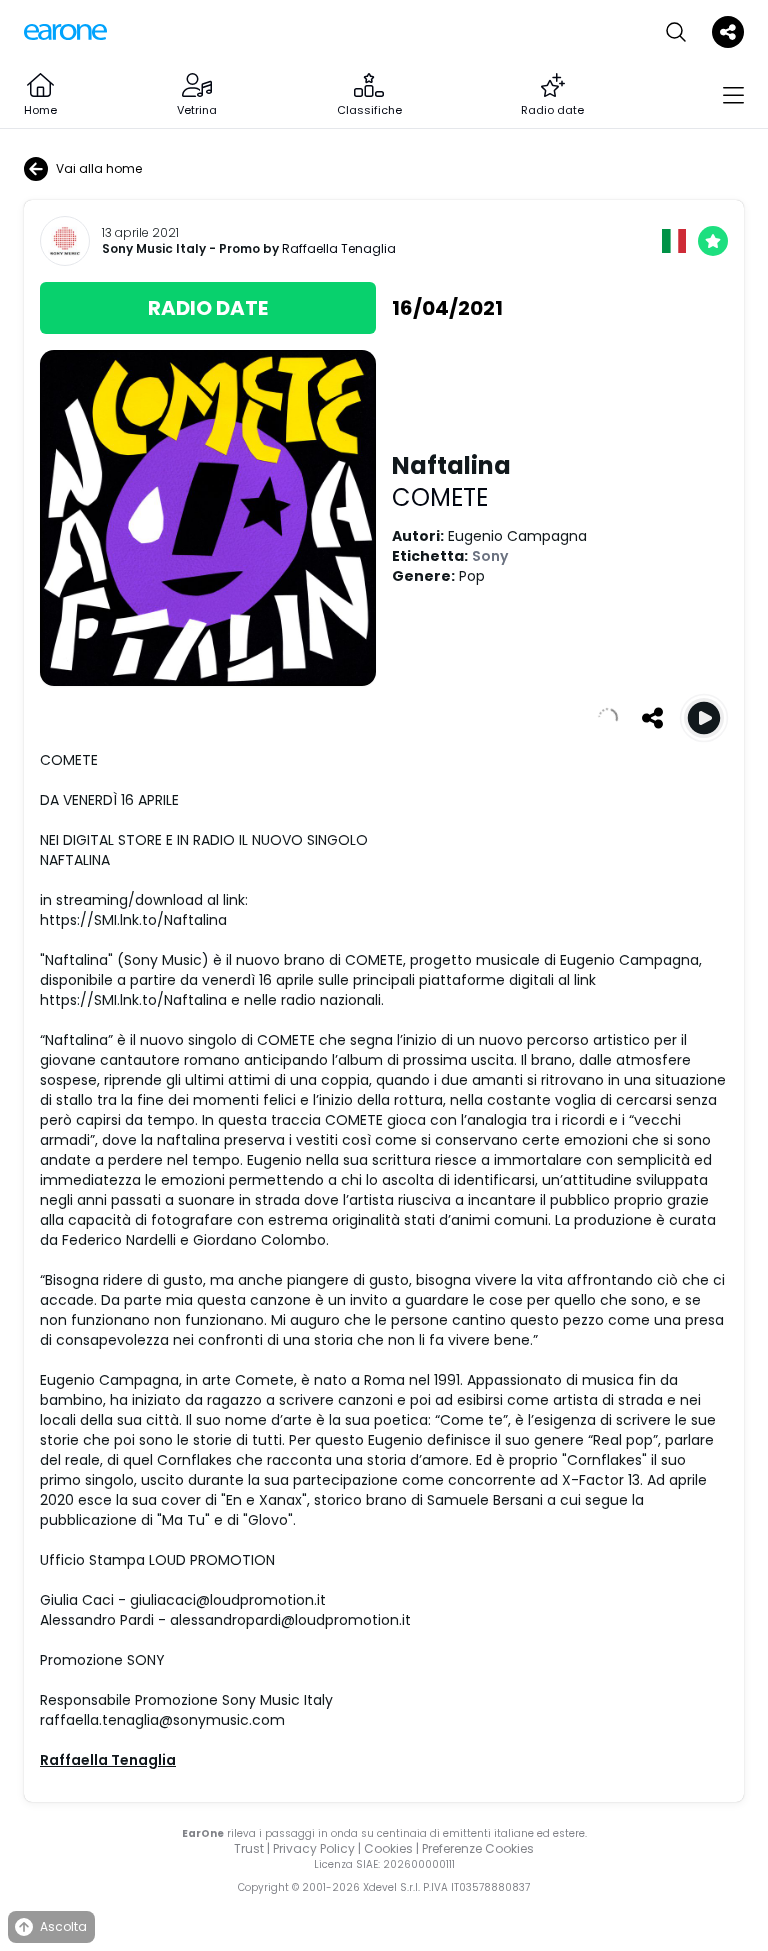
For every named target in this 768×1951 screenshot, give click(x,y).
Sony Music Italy (154, 249)
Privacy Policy (314, 1848)
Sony (490, 556)
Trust (249, 1848)
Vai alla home (99, 168)
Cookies (388, 1848)
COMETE (440, 497)
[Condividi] (652, 718)
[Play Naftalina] (704, 718)
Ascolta (63, 1926)
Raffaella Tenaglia (339, 248)
